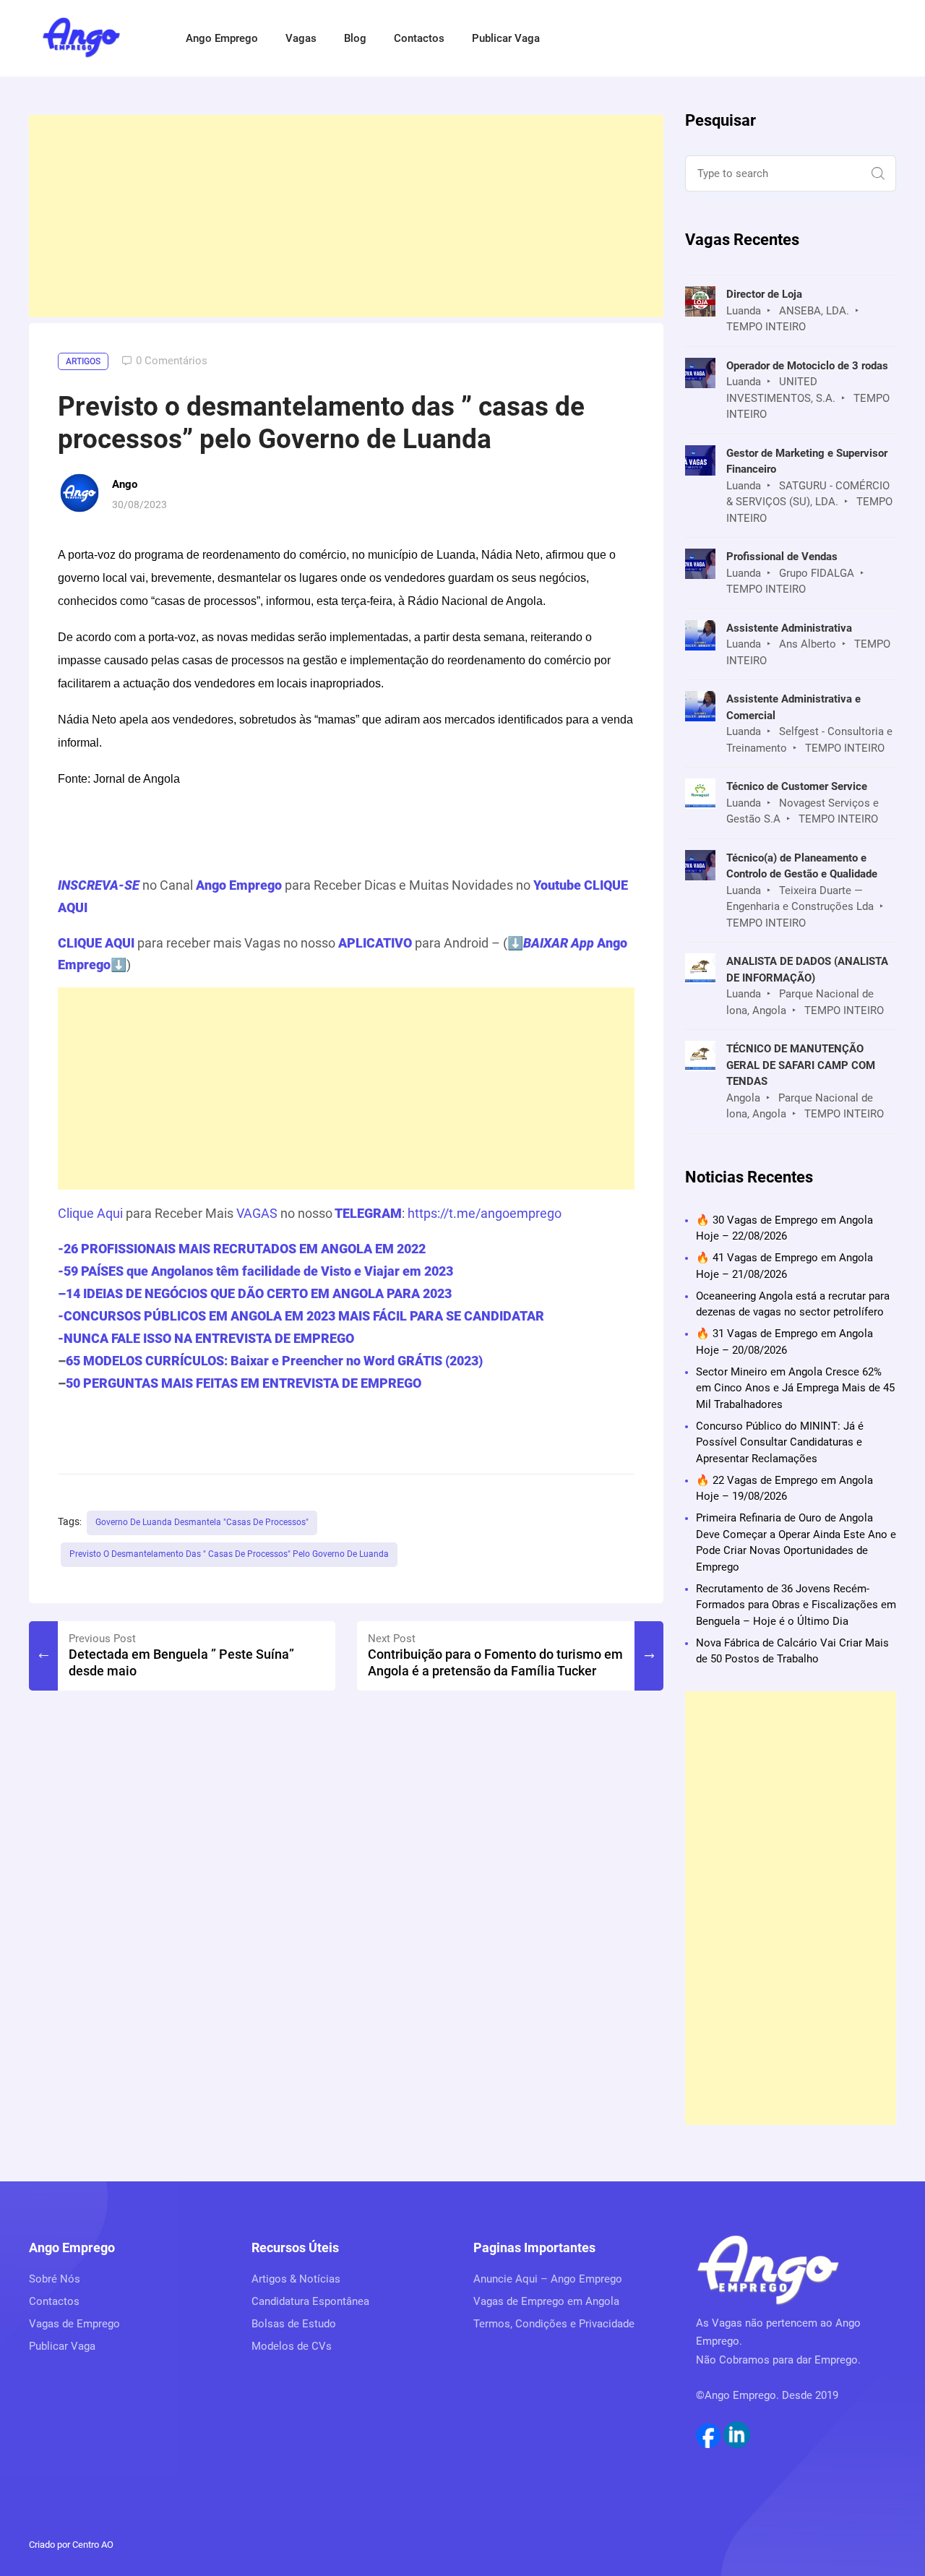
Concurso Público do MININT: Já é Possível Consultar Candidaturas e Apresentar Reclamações (780, 1442)
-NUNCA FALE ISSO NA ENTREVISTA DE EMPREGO (206, 1338)
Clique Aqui (90, 1213)
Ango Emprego (222, 38)
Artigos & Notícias (296, 2279)
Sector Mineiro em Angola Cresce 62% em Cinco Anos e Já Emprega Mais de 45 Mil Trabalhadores (795, 1388)
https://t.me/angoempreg (481, 1213)
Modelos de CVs (292, 2346)
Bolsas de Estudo (294, 2324)
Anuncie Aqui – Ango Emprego (548, 2279)
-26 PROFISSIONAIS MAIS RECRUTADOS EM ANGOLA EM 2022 (242, 1249)
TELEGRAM (367, 1213)
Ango (125, 484)
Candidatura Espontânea (310, 2301)
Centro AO (93, 2545)
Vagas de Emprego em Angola (546, 2301)
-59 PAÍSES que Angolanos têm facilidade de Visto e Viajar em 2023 (255, 1271)
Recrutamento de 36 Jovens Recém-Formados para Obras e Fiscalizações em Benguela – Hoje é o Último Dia (796, 1605)
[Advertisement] (346, 216)
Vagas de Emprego (74, 2324)
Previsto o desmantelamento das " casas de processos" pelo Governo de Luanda (229, 1554)
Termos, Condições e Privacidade (554, 2324)
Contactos (419, 38)
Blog (355, 38)
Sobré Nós (55, 2279)
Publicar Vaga (506, 38)
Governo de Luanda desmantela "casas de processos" (202, 1522)
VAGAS (257, 1213)
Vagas (301, 38)
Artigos (83, 361)
